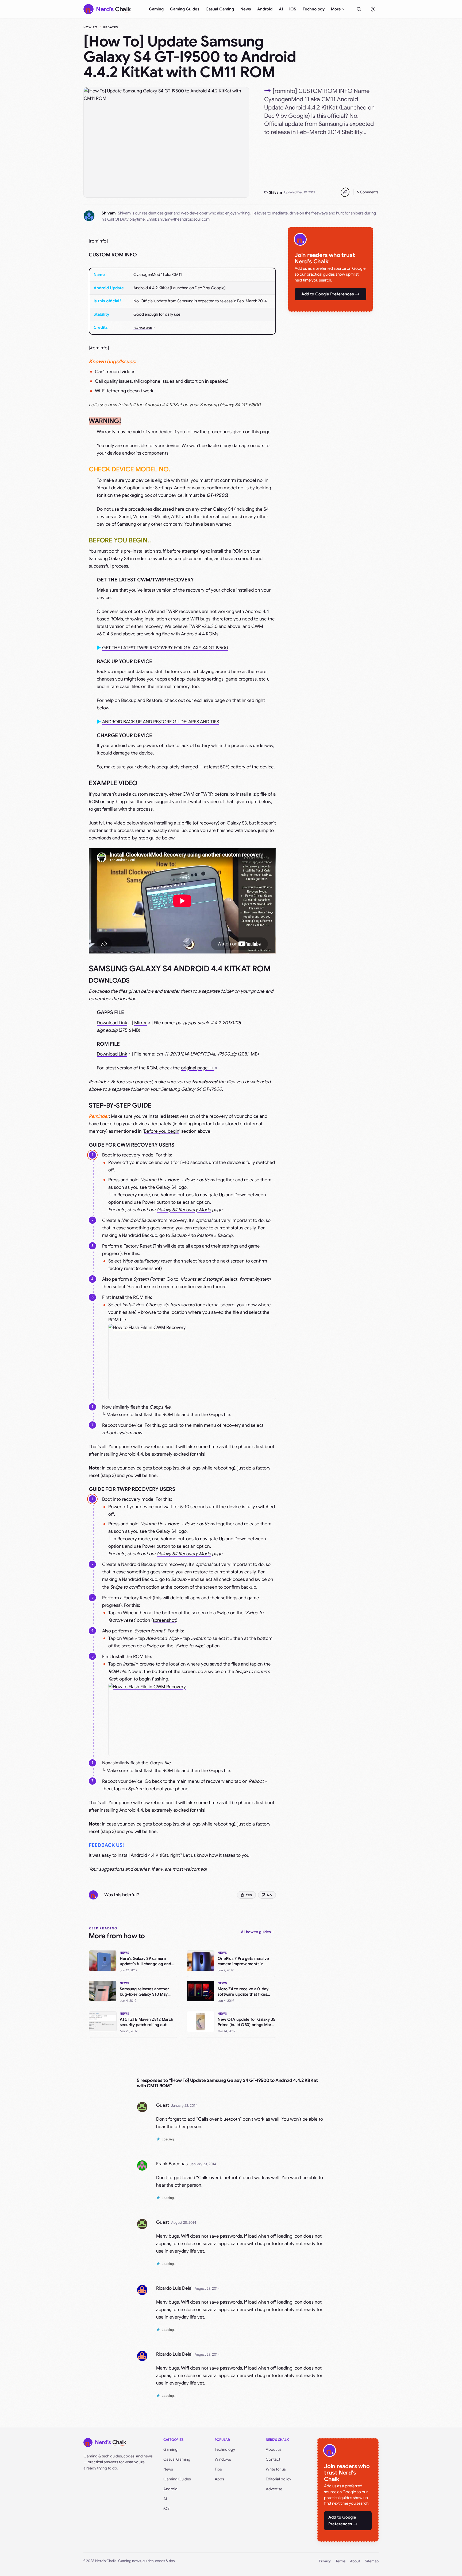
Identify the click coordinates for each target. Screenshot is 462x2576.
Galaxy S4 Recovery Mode (184, 1210)
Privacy (325, 2561)
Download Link (112, 1023)
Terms (340, 2561)
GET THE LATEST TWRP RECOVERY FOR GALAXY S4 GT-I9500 (165, 648)
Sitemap (372, 2561)
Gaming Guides (185, 9)
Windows (223, 2459)
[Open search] (359, 9)
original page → (197, 1068)
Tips (218, 2469)
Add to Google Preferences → (330, 294)
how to (91, 27)
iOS (293, 9)
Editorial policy (278, 2479)
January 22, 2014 (184, 2106)
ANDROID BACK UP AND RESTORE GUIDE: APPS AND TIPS (161, 722)
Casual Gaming (220, 9)
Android (265, 9)
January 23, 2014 (203, 2164)
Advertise (274, 2489)
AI (281, 9)
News (246, 9)
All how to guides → (258, 1932)
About (355, 2561)
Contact (273, 2459)
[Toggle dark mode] (373, 9)
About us (274, 2449)
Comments (368, 192)
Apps (219, 2479)
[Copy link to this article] (345, 192)
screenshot (149, 1269)
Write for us (276, 2469)
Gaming (156, 9)
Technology (314, 9)
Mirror (140, 1023)
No (269, 1895)
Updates (110, 27)
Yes (249, 1895)
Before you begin (161, 1131)
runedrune (143, 327)
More (336, 9)
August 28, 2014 (184, 2223)
